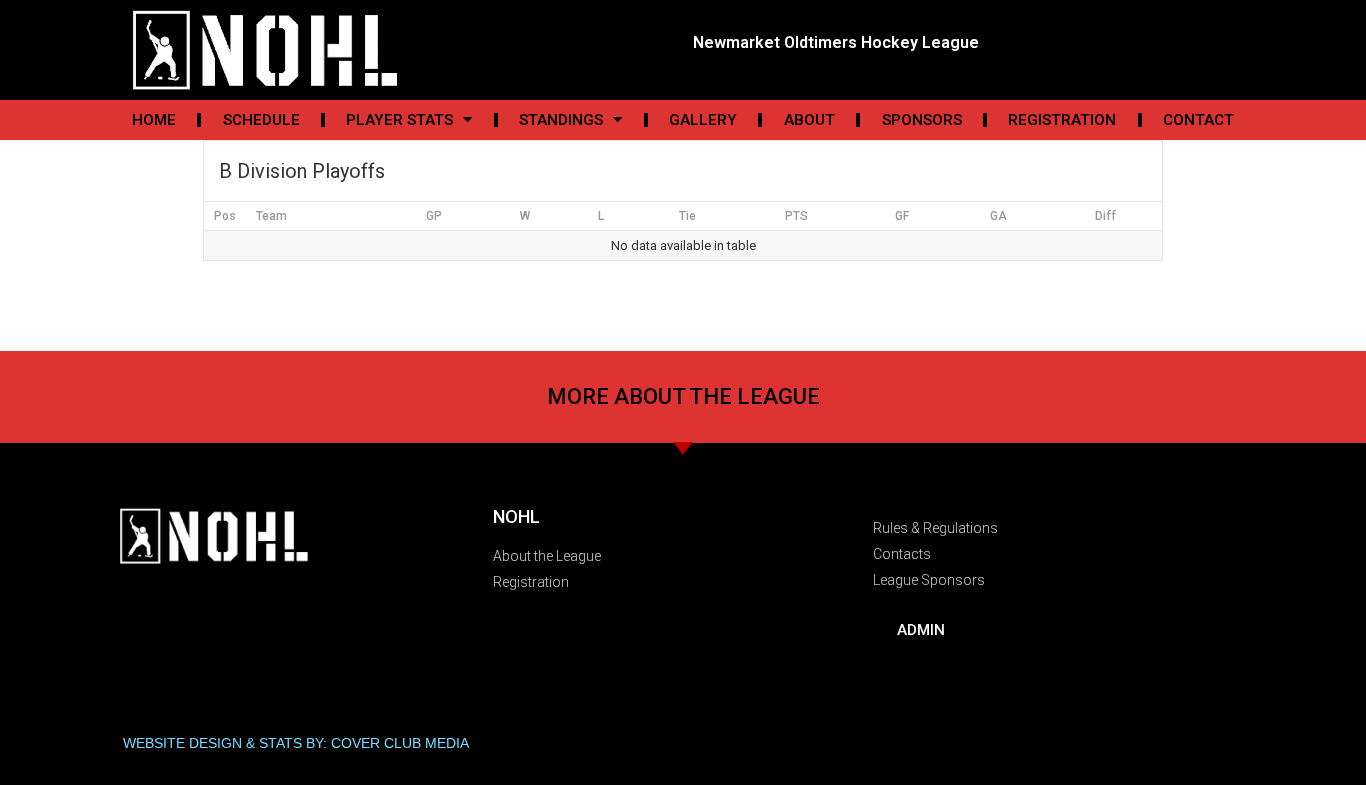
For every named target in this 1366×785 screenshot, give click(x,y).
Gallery (703, 120)
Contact (1198, 120)
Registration (1062, 120)
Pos (225, 216)
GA (998, 216)
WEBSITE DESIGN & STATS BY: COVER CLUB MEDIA (296, 743)
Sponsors (922, 120)
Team (271, 216)
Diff (1105, 216)
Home (154, 120)
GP (434, 216)
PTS (796, 216)
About (809, 120)
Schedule (261, 120)
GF (902, 216)
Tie (687, 216)
